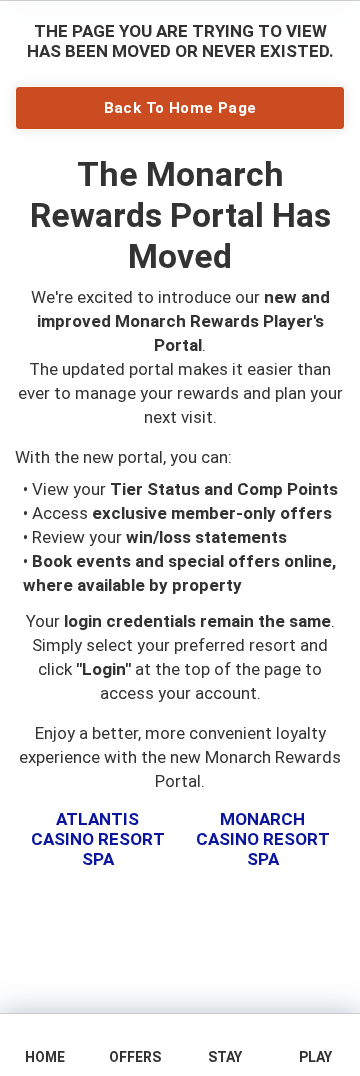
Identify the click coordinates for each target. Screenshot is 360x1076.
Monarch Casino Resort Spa (263, 839)
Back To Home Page (180, 108)
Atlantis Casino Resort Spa (98, 839)
